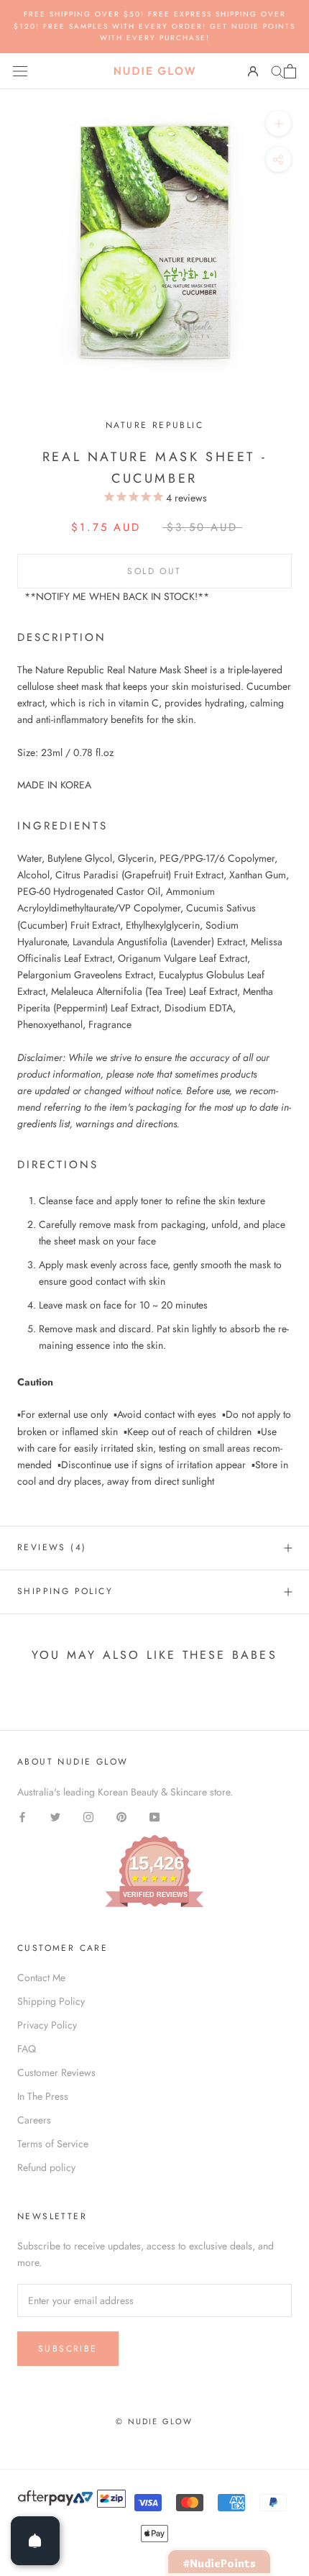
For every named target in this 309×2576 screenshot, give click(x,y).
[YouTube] (154, 1817)
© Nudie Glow (154, 2421)
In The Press (43, 2096)
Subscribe (68, 2349)
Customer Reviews (56, 2072)
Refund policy (46, 2167)
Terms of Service (53, 2144)
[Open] (35, 2541)
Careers (34, 2120)
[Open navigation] (20, 71)
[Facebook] (22, 1817)
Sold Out (154, 571)
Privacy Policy (47, 2025)
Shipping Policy (65, 1591)
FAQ (27, 2049)
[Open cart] (290, 71)
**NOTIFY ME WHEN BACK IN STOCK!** (117, 596)
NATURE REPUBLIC (154, 425)
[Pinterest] (121, 1817)
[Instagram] (88, 1817)
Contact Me (41, 1977)
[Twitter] (55, 1817)
